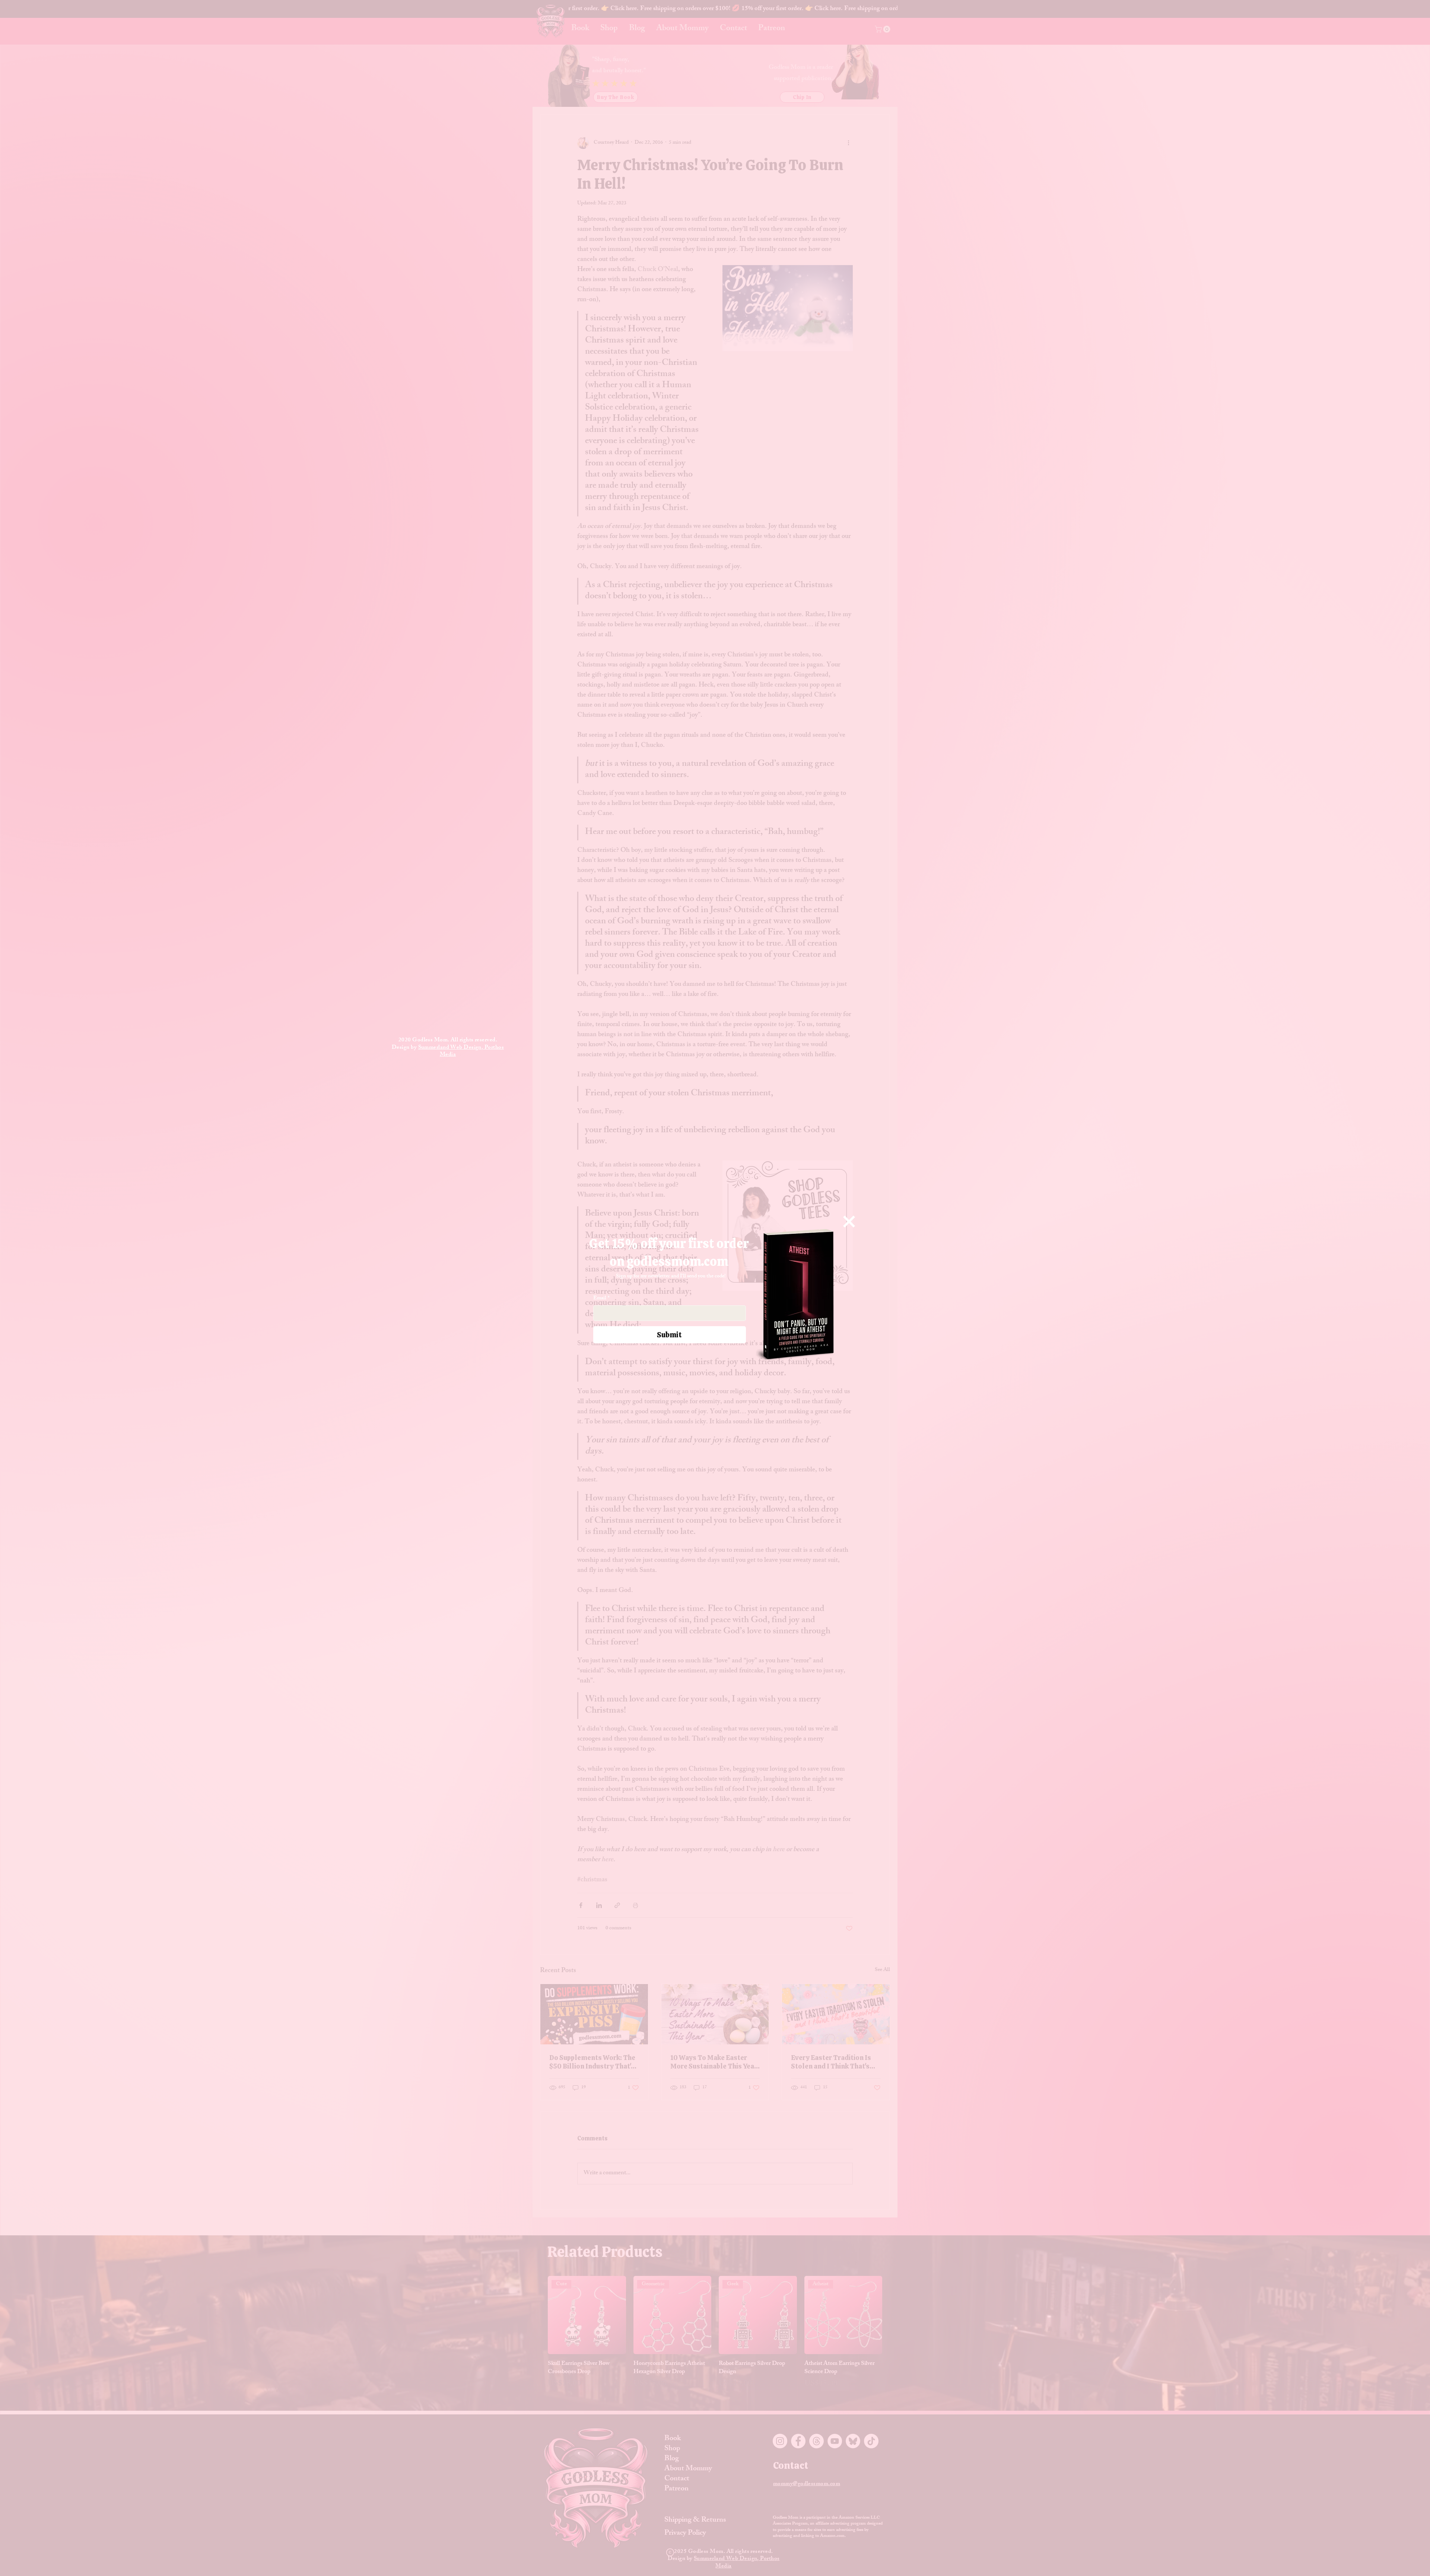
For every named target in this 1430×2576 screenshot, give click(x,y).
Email (601, 1299)
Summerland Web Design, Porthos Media (461, 1052)
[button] (849, 1222)
